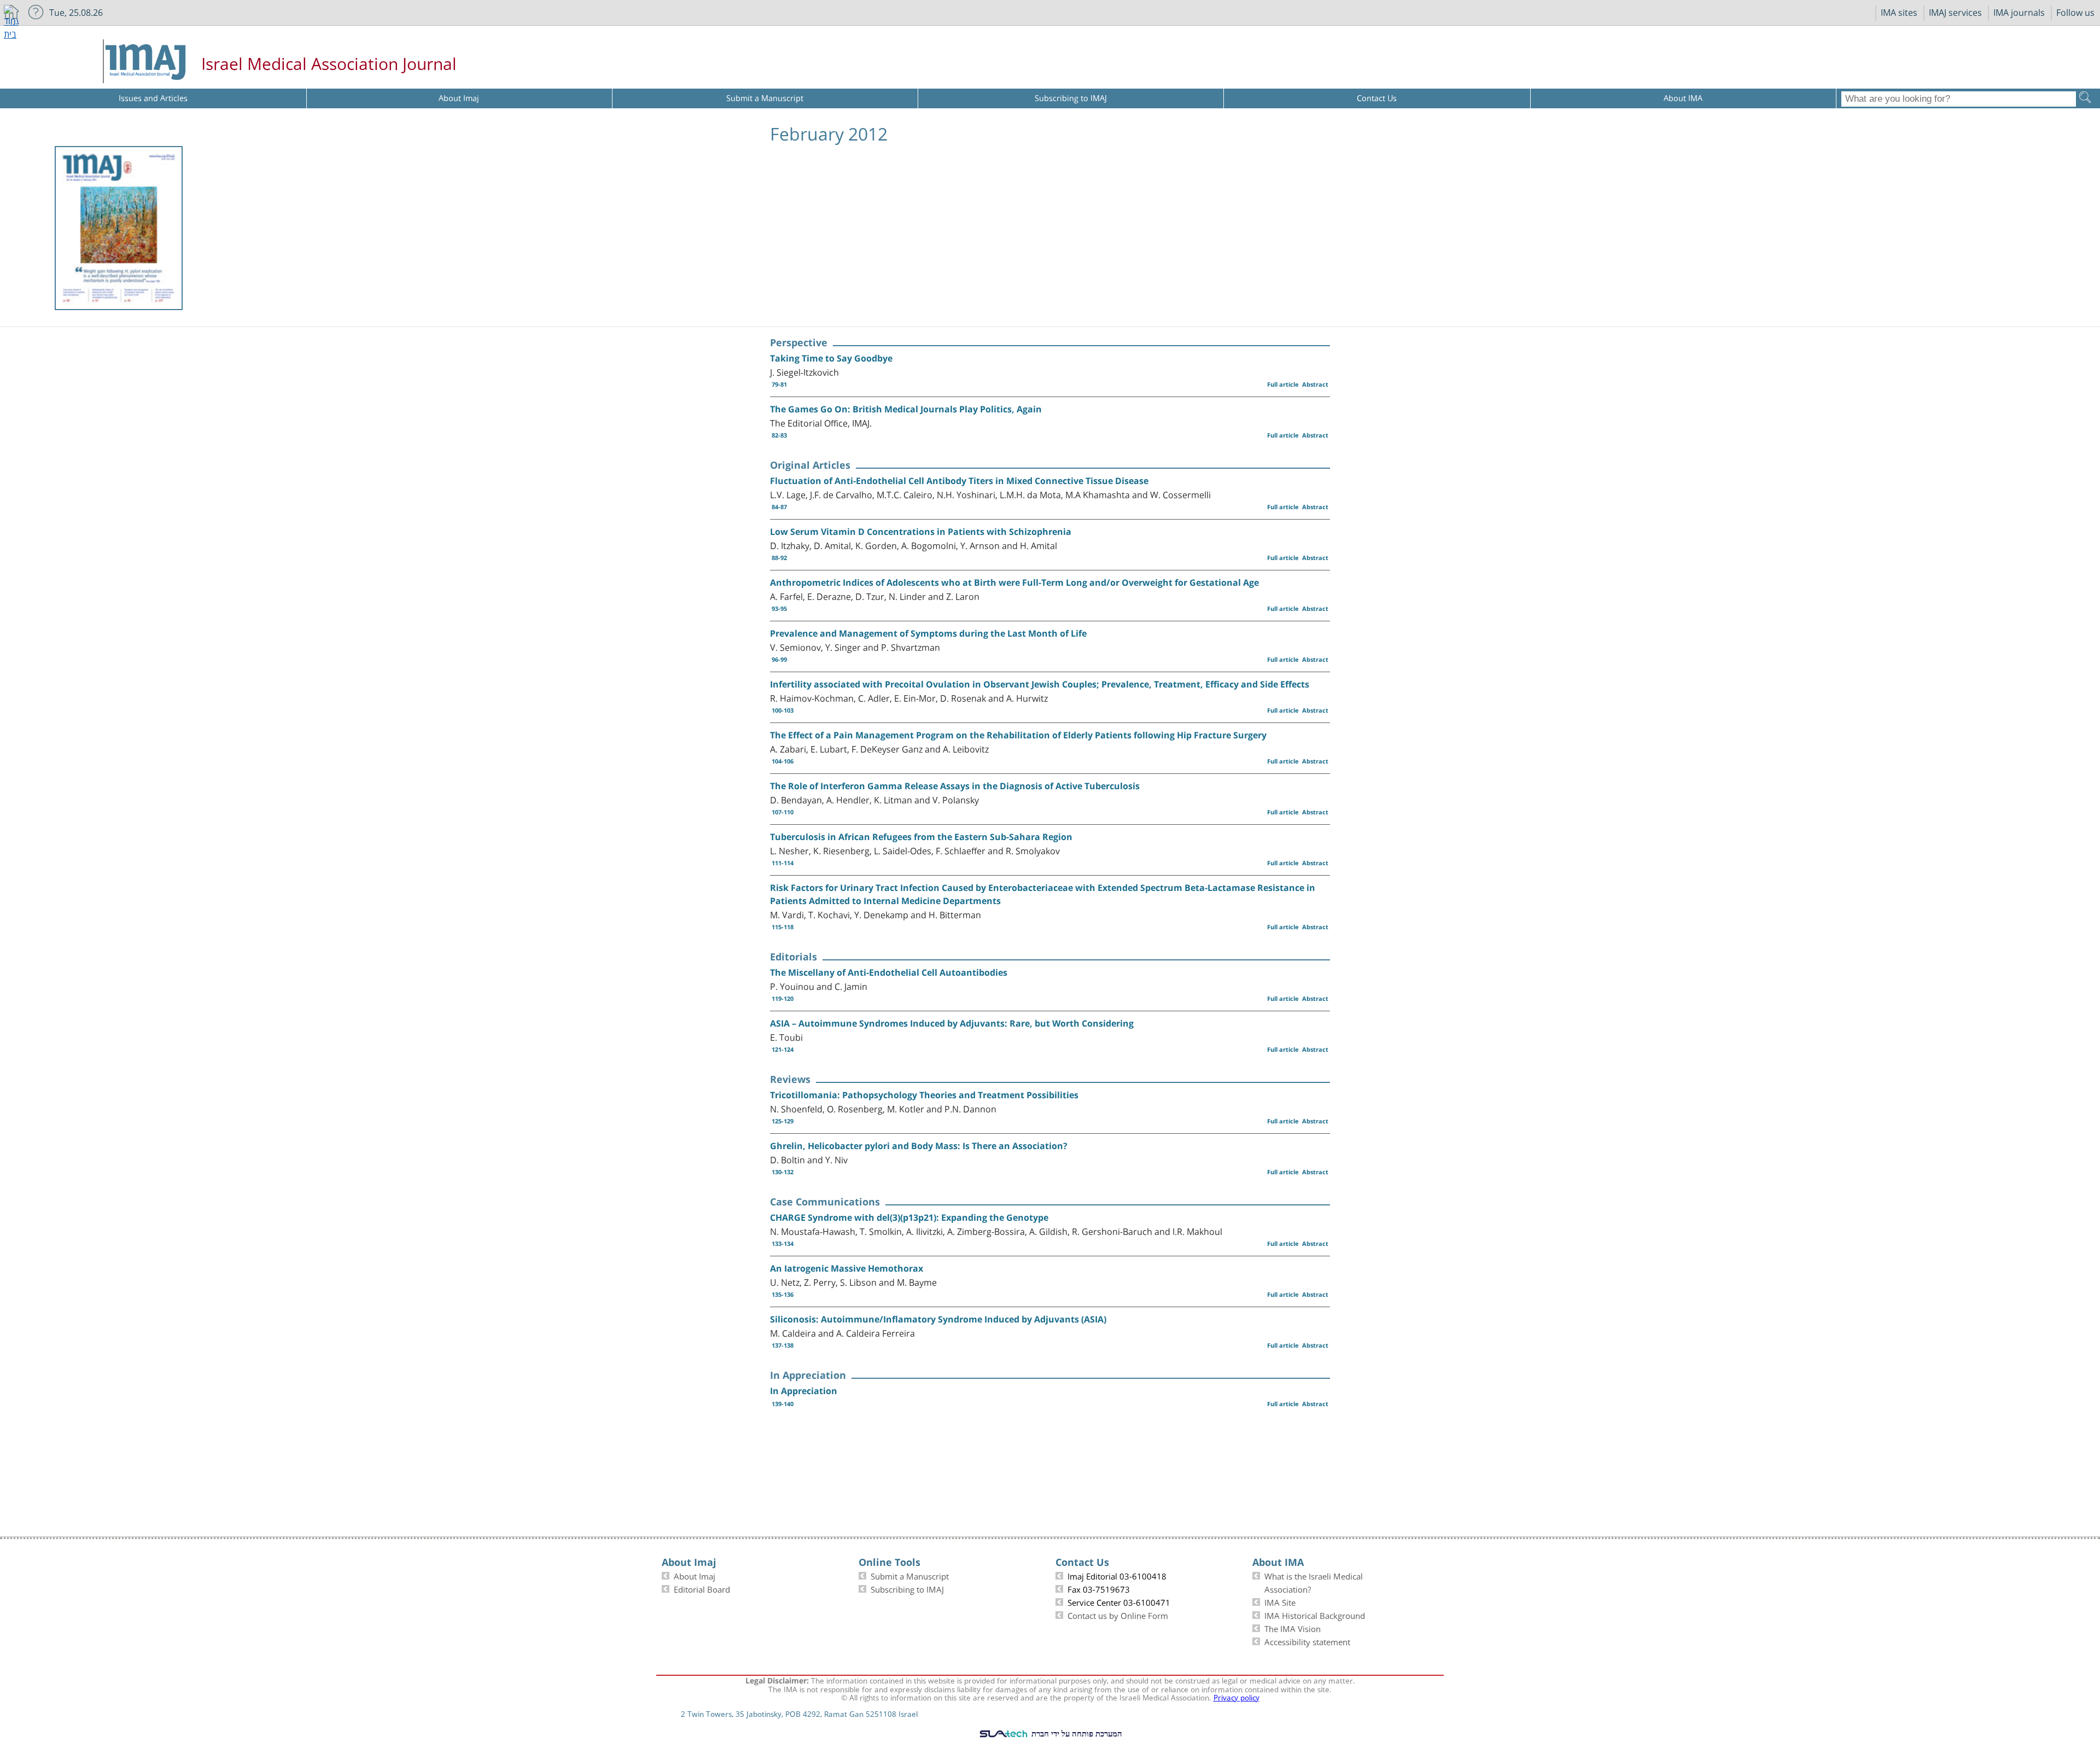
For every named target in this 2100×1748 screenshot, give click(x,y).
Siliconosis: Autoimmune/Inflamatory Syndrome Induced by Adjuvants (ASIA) (938, 1319)
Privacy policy (1236, 1697)
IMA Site (1280, 1601)
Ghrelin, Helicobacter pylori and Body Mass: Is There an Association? (919, 1146)
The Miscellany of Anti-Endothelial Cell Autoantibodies (889, 972)
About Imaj (695, 1575)
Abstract (1315, 384)
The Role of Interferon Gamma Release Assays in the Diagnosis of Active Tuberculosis (955, 786)
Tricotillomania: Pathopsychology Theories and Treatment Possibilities (924, 1095)
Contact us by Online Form (1118, 1615)
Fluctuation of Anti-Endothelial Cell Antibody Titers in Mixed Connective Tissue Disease (959, 481)
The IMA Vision (1293, 1628)
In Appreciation (804, 1391)
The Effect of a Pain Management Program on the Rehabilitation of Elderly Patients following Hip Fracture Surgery (1018, 735)
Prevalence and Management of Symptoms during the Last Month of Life (928, 633)
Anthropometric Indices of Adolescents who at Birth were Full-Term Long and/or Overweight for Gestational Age (1014, 582)
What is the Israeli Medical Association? (1314, 1582)
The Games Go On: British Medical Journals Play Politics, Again (906, 409)
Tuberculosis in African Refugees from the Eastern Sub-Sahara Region (921, 837)
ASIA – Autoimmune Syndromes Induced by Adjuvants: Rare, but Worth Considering (952, 1023)
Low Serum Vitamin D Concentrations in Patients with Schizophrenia (921, 532)
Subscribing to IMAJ (907, 1588)
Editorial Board (702, 1588)
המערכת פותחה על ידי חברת (1076, 1733)
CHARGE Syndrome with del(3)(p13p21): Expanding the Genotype (909, 1217)
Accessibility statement (1307, 1641)
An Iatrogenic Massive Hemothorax (847, 1268)
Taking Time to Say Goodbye (831, 358)
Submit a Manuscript (910, 1575)
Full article (1283, 384)
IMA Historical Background (1315, 1615)
